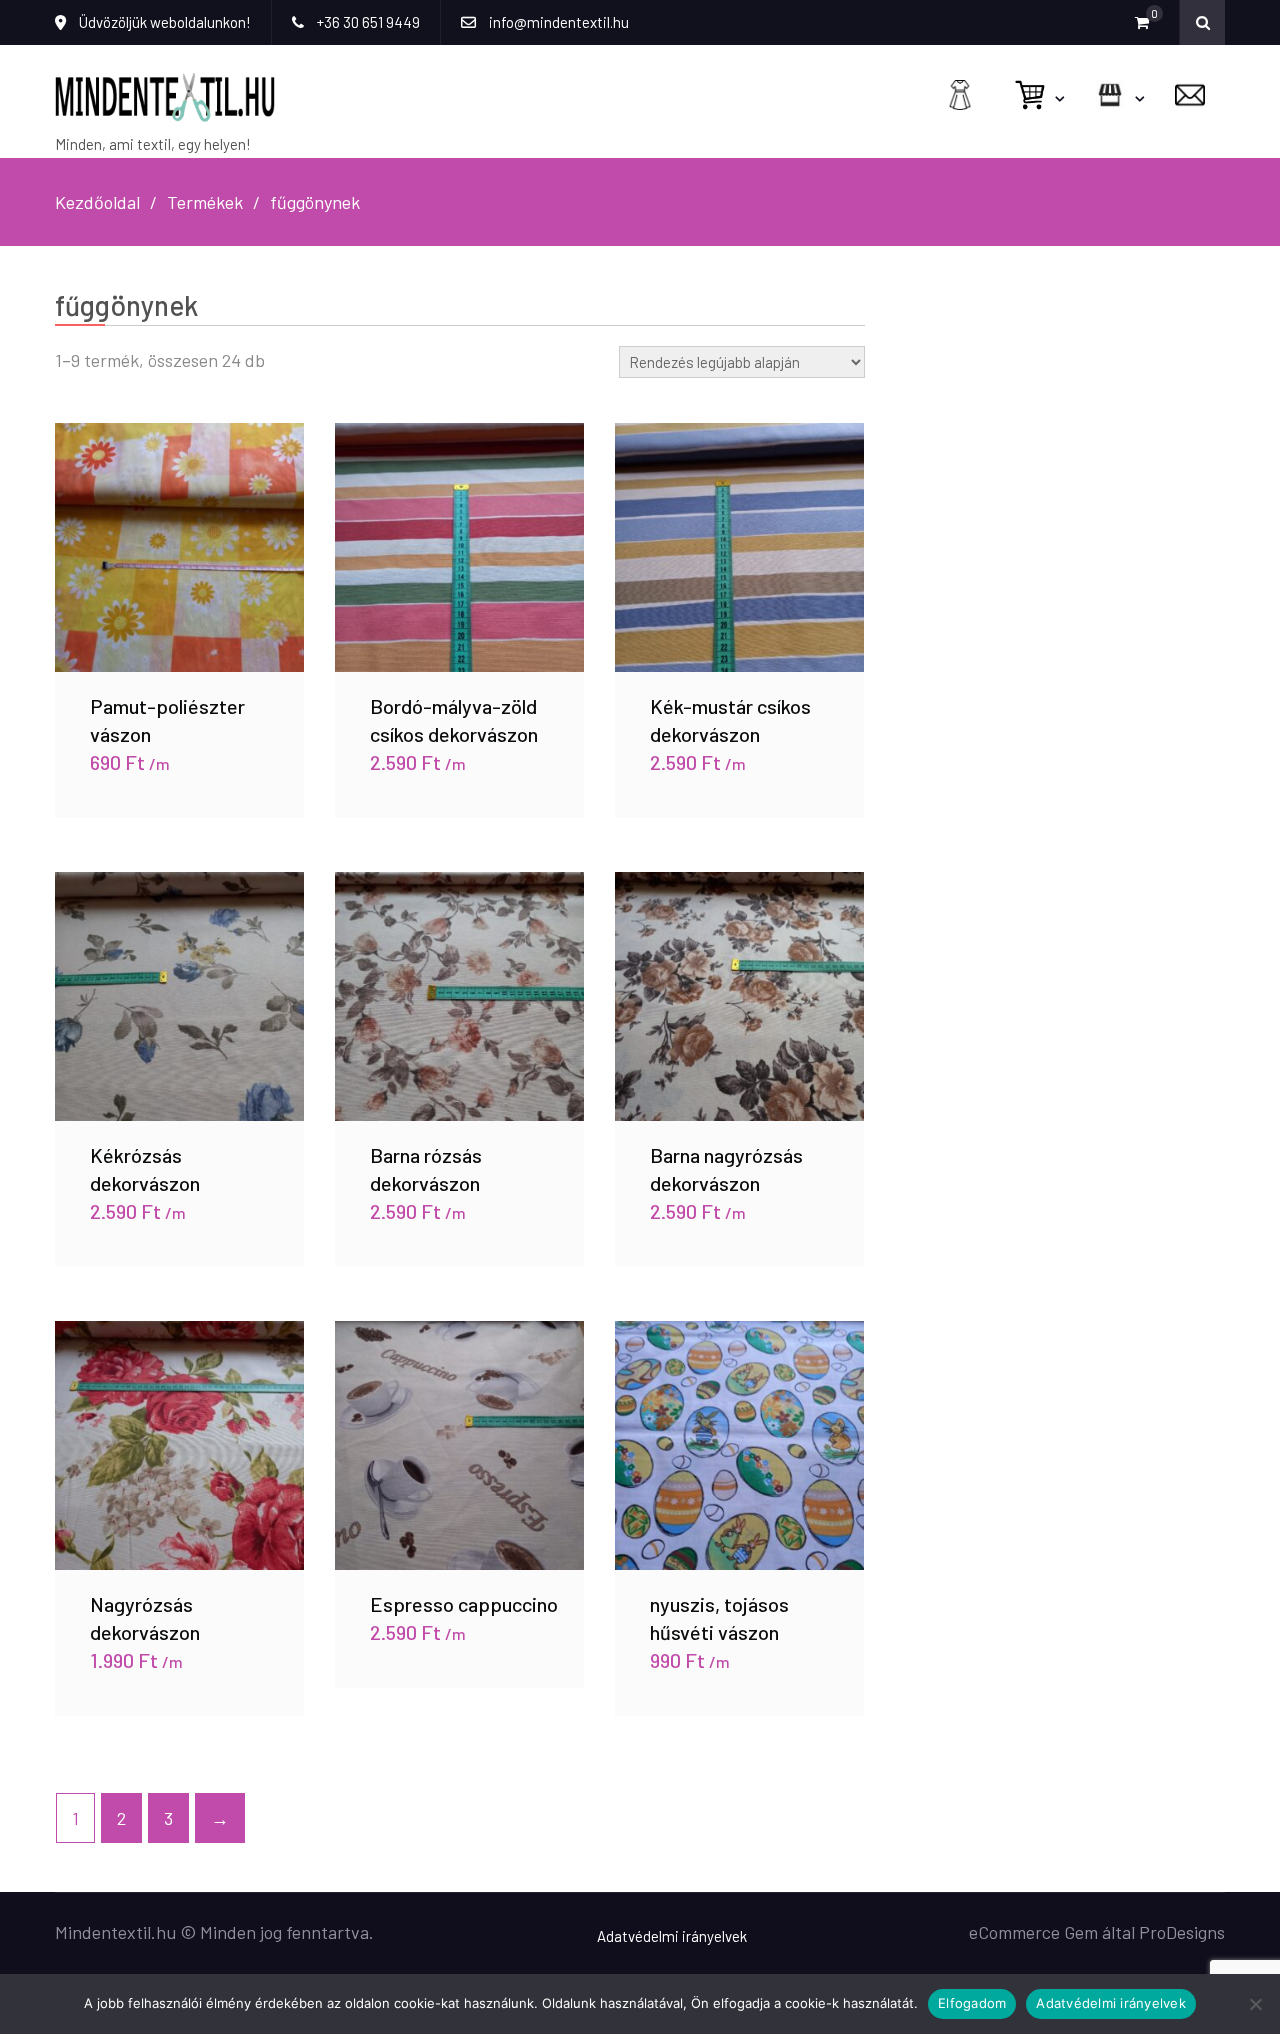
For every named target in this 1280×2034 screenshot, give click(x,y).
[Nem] (1255, 2004)
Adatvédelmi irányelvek (672, 1936)
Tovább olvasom (459, 973)
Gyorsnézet (180, 571)
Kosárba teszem (180, 524)
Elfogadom (972, 2003)
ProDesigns (1182, 1932)
